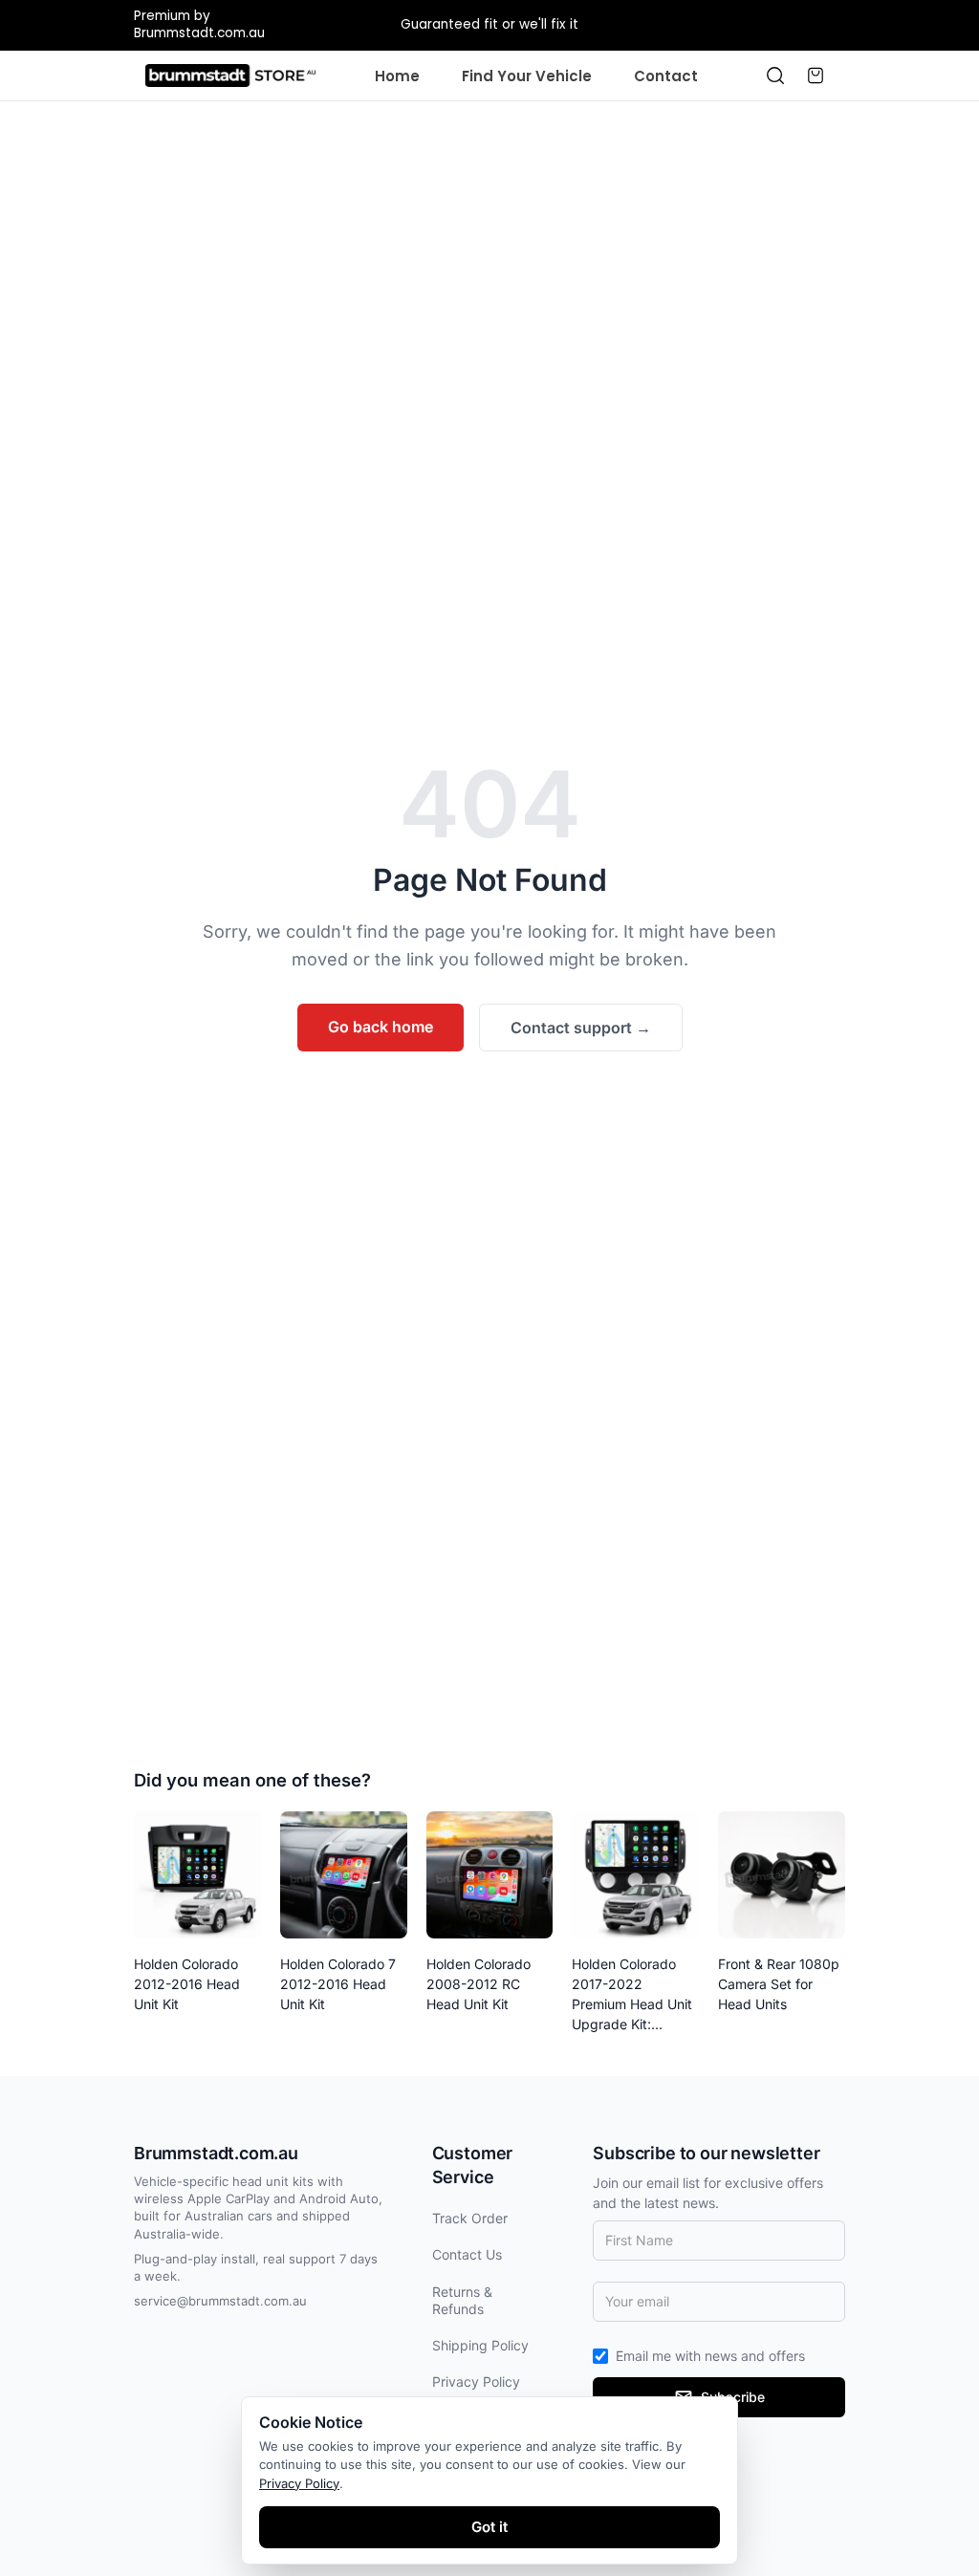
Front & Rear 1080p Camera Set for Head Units (779, 1984)
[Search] (775, 76)
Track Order (470, 2218)
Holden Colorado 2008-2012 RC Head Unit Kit (479, 1984)
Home (397, 76)
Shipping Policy (480, 2345)
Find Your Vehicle (527, 76)
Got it (489, 2527)
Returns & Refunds (462, 2300)
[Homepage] (230, 76)
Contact (666, 76)
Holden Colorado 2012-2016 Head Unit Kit (187, 1984)
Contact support (581, 1028)
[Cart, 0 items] (816, 76)
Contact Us (467, 2254)
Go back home (381, 1027)
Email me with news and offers (710, 2356)
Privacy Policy (476, 2381)
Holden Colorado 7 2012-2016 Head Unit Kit (338, 1984)
